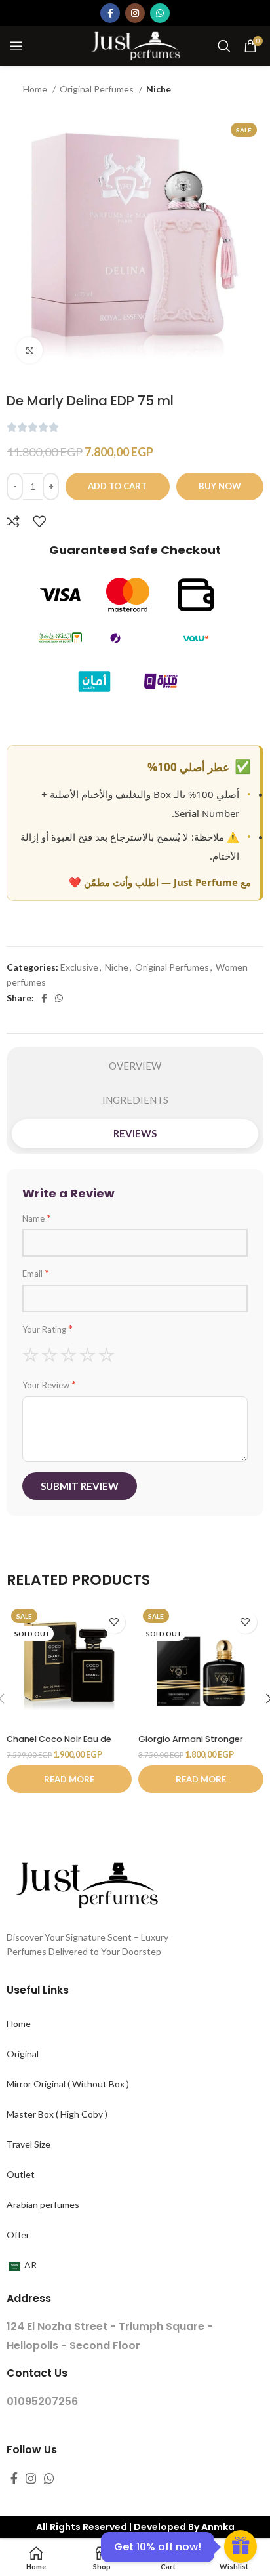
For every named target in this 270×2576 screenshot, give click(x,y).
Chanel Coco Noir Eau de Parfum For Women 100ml (61, 1744)
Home (36, 89)
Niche (159, 89)
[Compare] (13, 521)
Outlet (21, 2174)
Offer (18, 2235)
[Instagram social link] (135, 13)
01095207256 (42, 2401)
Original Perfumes (98, 89)
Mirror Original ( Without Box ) (68, 2084)
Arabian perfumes (43, 2204)
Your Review (49, 1384)
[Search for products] (224, 46)
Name (37, 1218)
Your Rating (48, 1329)
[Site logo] (135, 45)
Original (23, 2054)
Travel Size (29, 2144)
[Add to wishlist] (39, 521)
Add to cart (117, 486)
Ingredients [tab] (135, 1100)
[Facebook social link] (110, 13)
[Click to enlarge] (29, 350)
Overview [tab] (135, 1066)
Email (36, 1273)
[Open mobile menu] (16, 46)
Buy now (220, 486)
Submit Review (80, 1486)
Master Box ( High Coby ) (57, 2114)
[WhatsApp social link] (160, 13)
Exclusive (79, 967)
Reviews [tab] (135, 1133)
